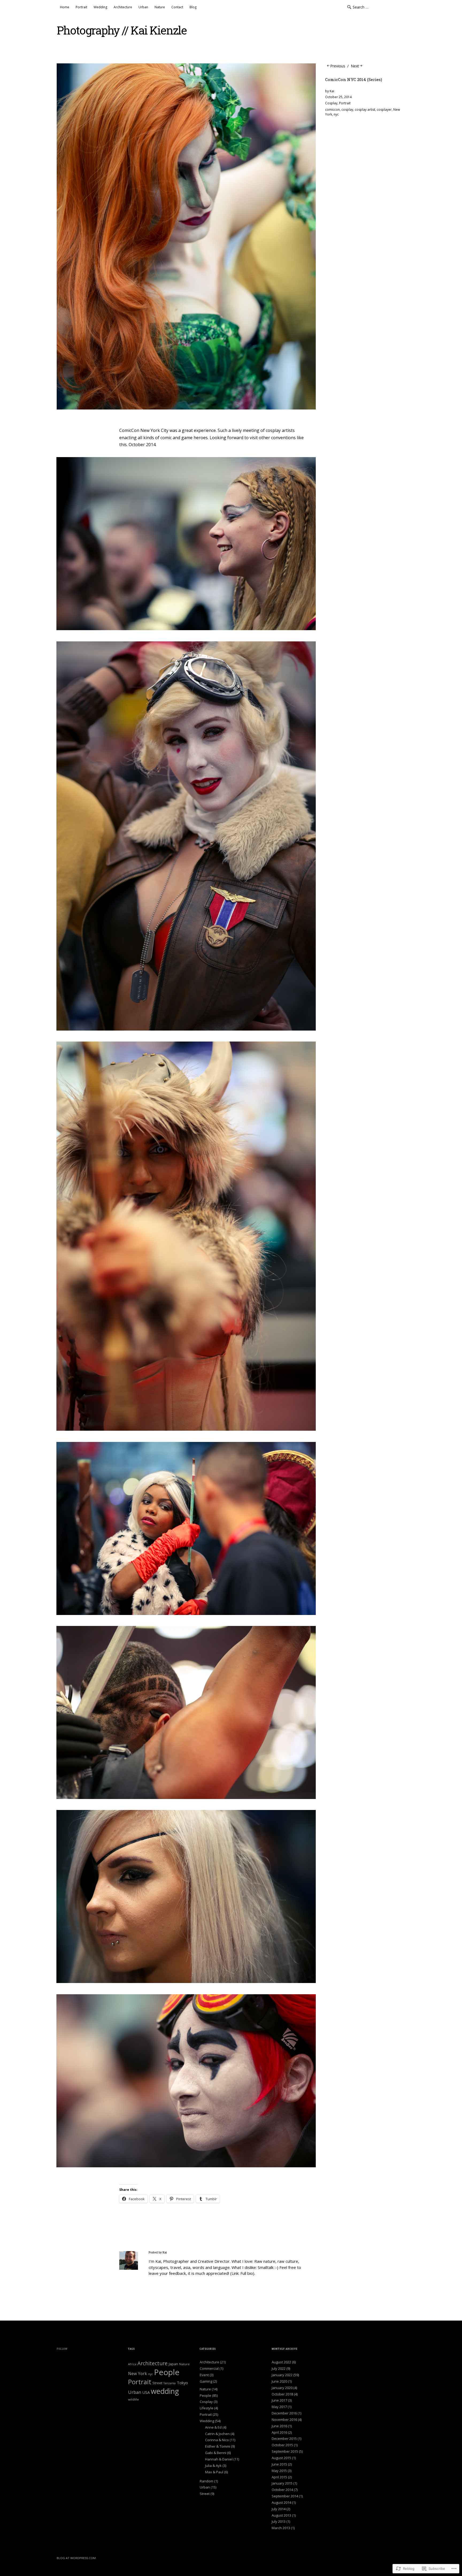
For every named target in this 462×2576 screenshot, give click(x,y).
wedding (165, 2391)
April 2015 (279, 2477)
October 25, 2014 (338, 97)
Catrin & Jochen (217, 2434)
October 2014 (282, 2490)
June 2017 (279, 2400)
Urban (143, 7)
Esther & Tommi (218, 2446)
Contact (177, 7)
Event (204, 2375)
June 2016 (279, 2426)
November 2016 (284, 2420)
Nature (160, 7)
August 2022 (281, 2362)
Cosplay (331, 103)
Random (207, 2481)
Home (65, 7)
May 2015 (279, 2471)
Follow (62, 2349)
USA (146, 2392)
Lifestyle (207, 2408)
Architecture (123, 7)
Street (157, 2383)
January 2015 (282, 2483)
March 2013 (281, 2528)
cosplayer (384, 110)
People (167, 2372)
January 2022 (282, 2375)
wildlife (133, 2399)
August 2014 (281, 2502)
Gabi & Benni (216, 2453)
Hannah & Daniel (219, 2459)
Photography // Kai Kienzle (122, 30)
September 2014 (285, 2496)
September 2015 (285, 2451)
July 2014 (279, 2509)
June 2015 (279, 2464)
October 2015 (282, 2445)
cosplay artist (365, 110)
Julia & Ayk (213, 2466)
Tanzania (170, 2383)
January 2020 (282, 2388)
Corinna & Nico (217, 2440)
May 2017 (279, 2407)
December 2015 (284, 2439)
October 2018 (282, 2394)
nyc (336, 114)
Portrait (81, 7)
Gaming (206, 2381)
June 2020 (279, 2381)
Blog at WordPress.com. (77, 2558)
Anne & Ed (213, 2427)
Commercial (209, 2368)
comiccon (332, 110)
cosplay (347, 110)
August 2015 (281, 2458)
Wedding (100, 7)
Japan (173, 2364)
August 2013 (281, 2515)
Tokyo (182, 2383)
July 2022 (279, 2368)
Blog (193, 7)
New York (138, 2374)
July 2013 (279, 2521)
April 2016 (279, 2432)
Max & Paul (214, 2472)
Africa (132, 2364)
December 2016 (284, 2413)
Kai (332, 91)
